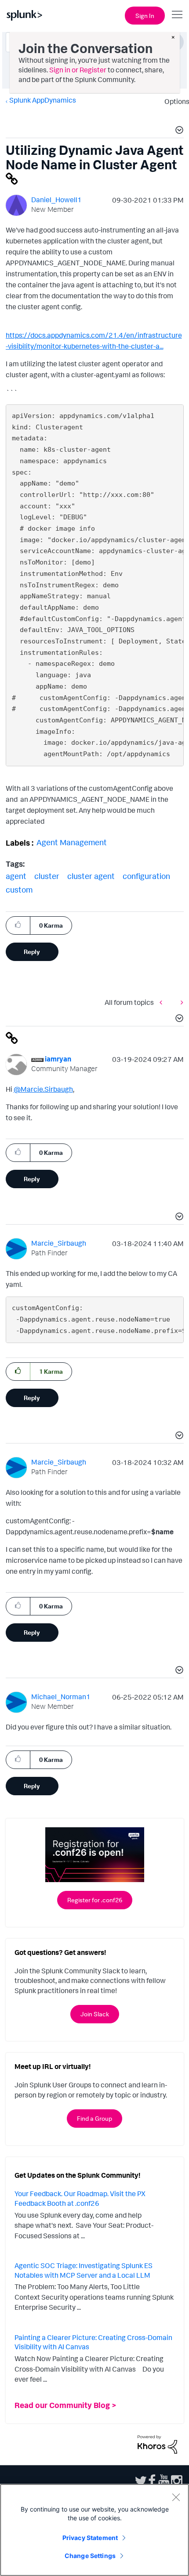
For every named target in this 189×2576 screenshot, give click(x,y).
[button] (178, 131)
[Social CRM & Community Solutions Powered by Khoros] (157, 2444)
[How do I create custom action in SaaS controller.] (180, 1002)
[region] (94, 2530)
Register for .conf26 (95, 1900)
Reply (32, 952)
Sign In (145, 16)
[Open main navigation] (177, 14)
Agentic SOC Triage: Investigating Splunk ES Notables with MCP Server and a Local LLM (84, 2270)
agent (16, 876)
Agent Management (72, 842)
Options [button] (174, 101)
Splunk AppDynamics (43, 100)
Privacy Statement (90, 2538)
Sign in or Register (78, 70)
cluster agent (91, 876)
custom (19, 890)
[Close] (176, 2497)
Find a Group (94, 2118)
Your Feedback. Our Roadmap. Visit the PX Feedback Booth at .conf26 (80, 2198)
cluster (47, 876)
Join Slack (95, 2014)
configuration (146, 876)
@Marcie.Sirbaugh (43, 1089)
